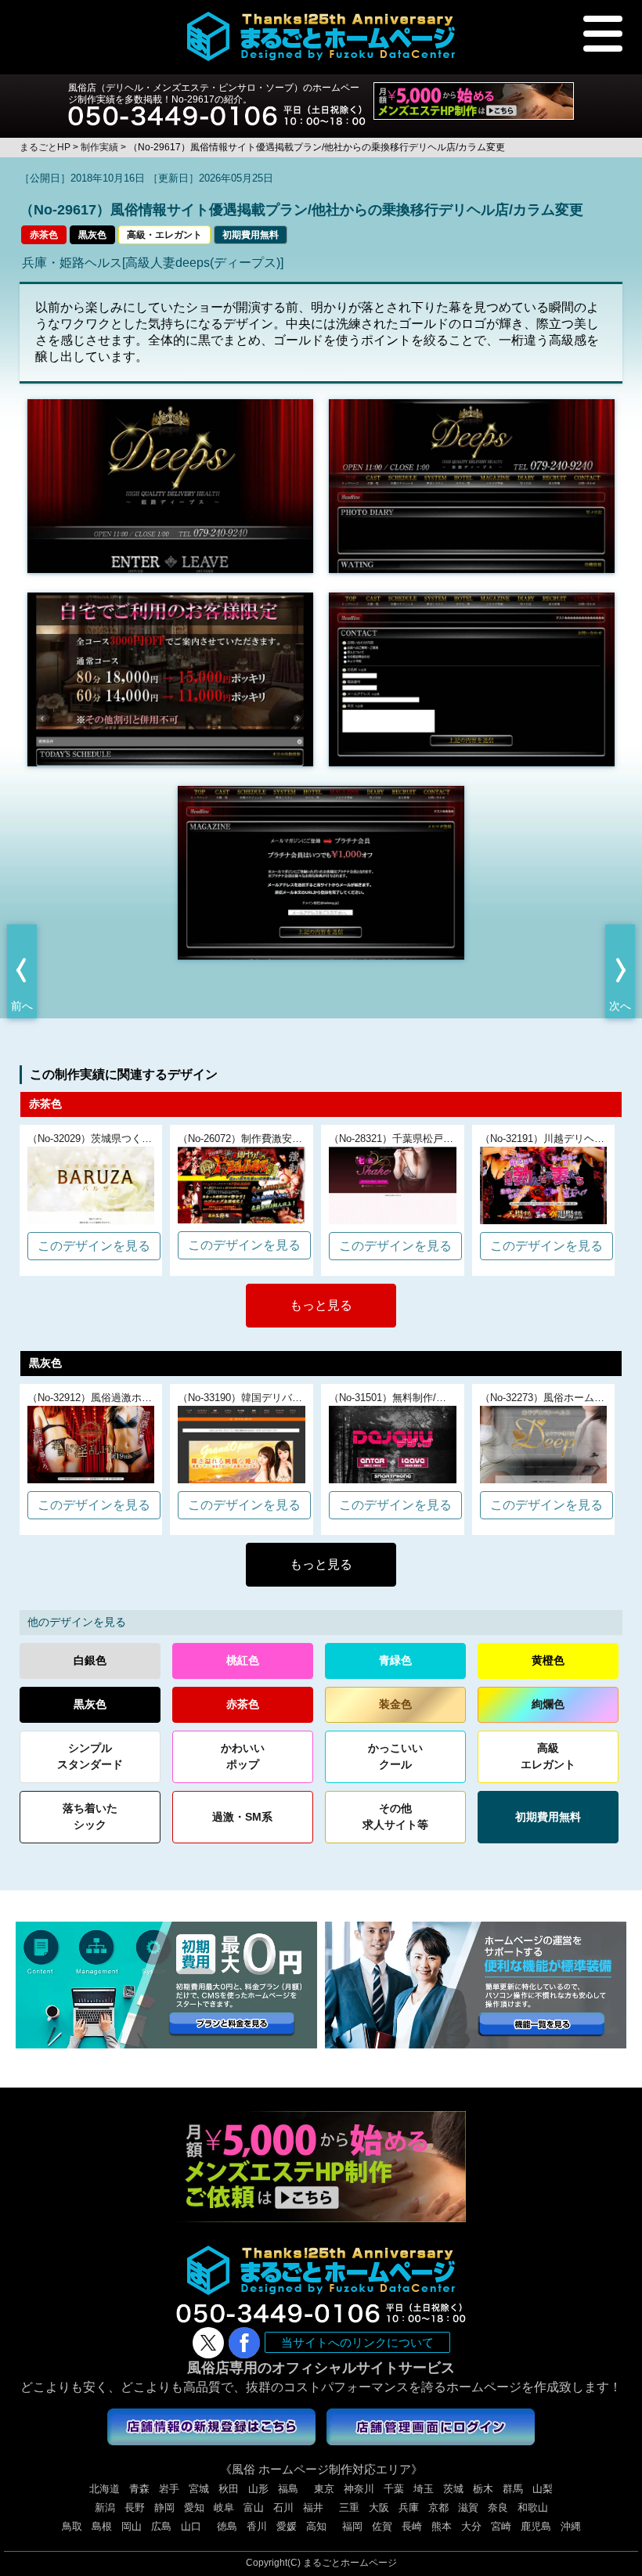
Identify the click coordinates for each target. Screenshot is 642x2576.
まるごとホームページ (350, 2563)
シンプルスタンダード (90, 1756)
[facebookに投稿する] (244, 2343)
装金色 (395, 1704)
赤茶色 (44, 235)
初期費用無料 (251, 235)
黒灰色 (92, 235)
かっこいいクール (395, 1756)
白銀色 (90, 1660)
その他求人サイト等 (395, 1816)
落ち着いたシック (90, 1816)
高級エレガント (548, 1756)
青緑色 (395, 1660)
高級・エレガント (164, 235)
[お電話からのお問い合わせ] (217, 110)
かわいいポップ (243, 1756)
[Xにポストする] (208, 2343)
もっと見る (321, 1305)
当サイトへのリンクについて (357, 2342)
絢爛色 (548, 1704)
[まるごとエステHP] (474, 101)
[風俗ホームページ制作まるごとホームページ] (321, 36)
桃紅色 (243, 1660)
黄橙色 (548, 1660)
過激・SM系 (242, 1817)
